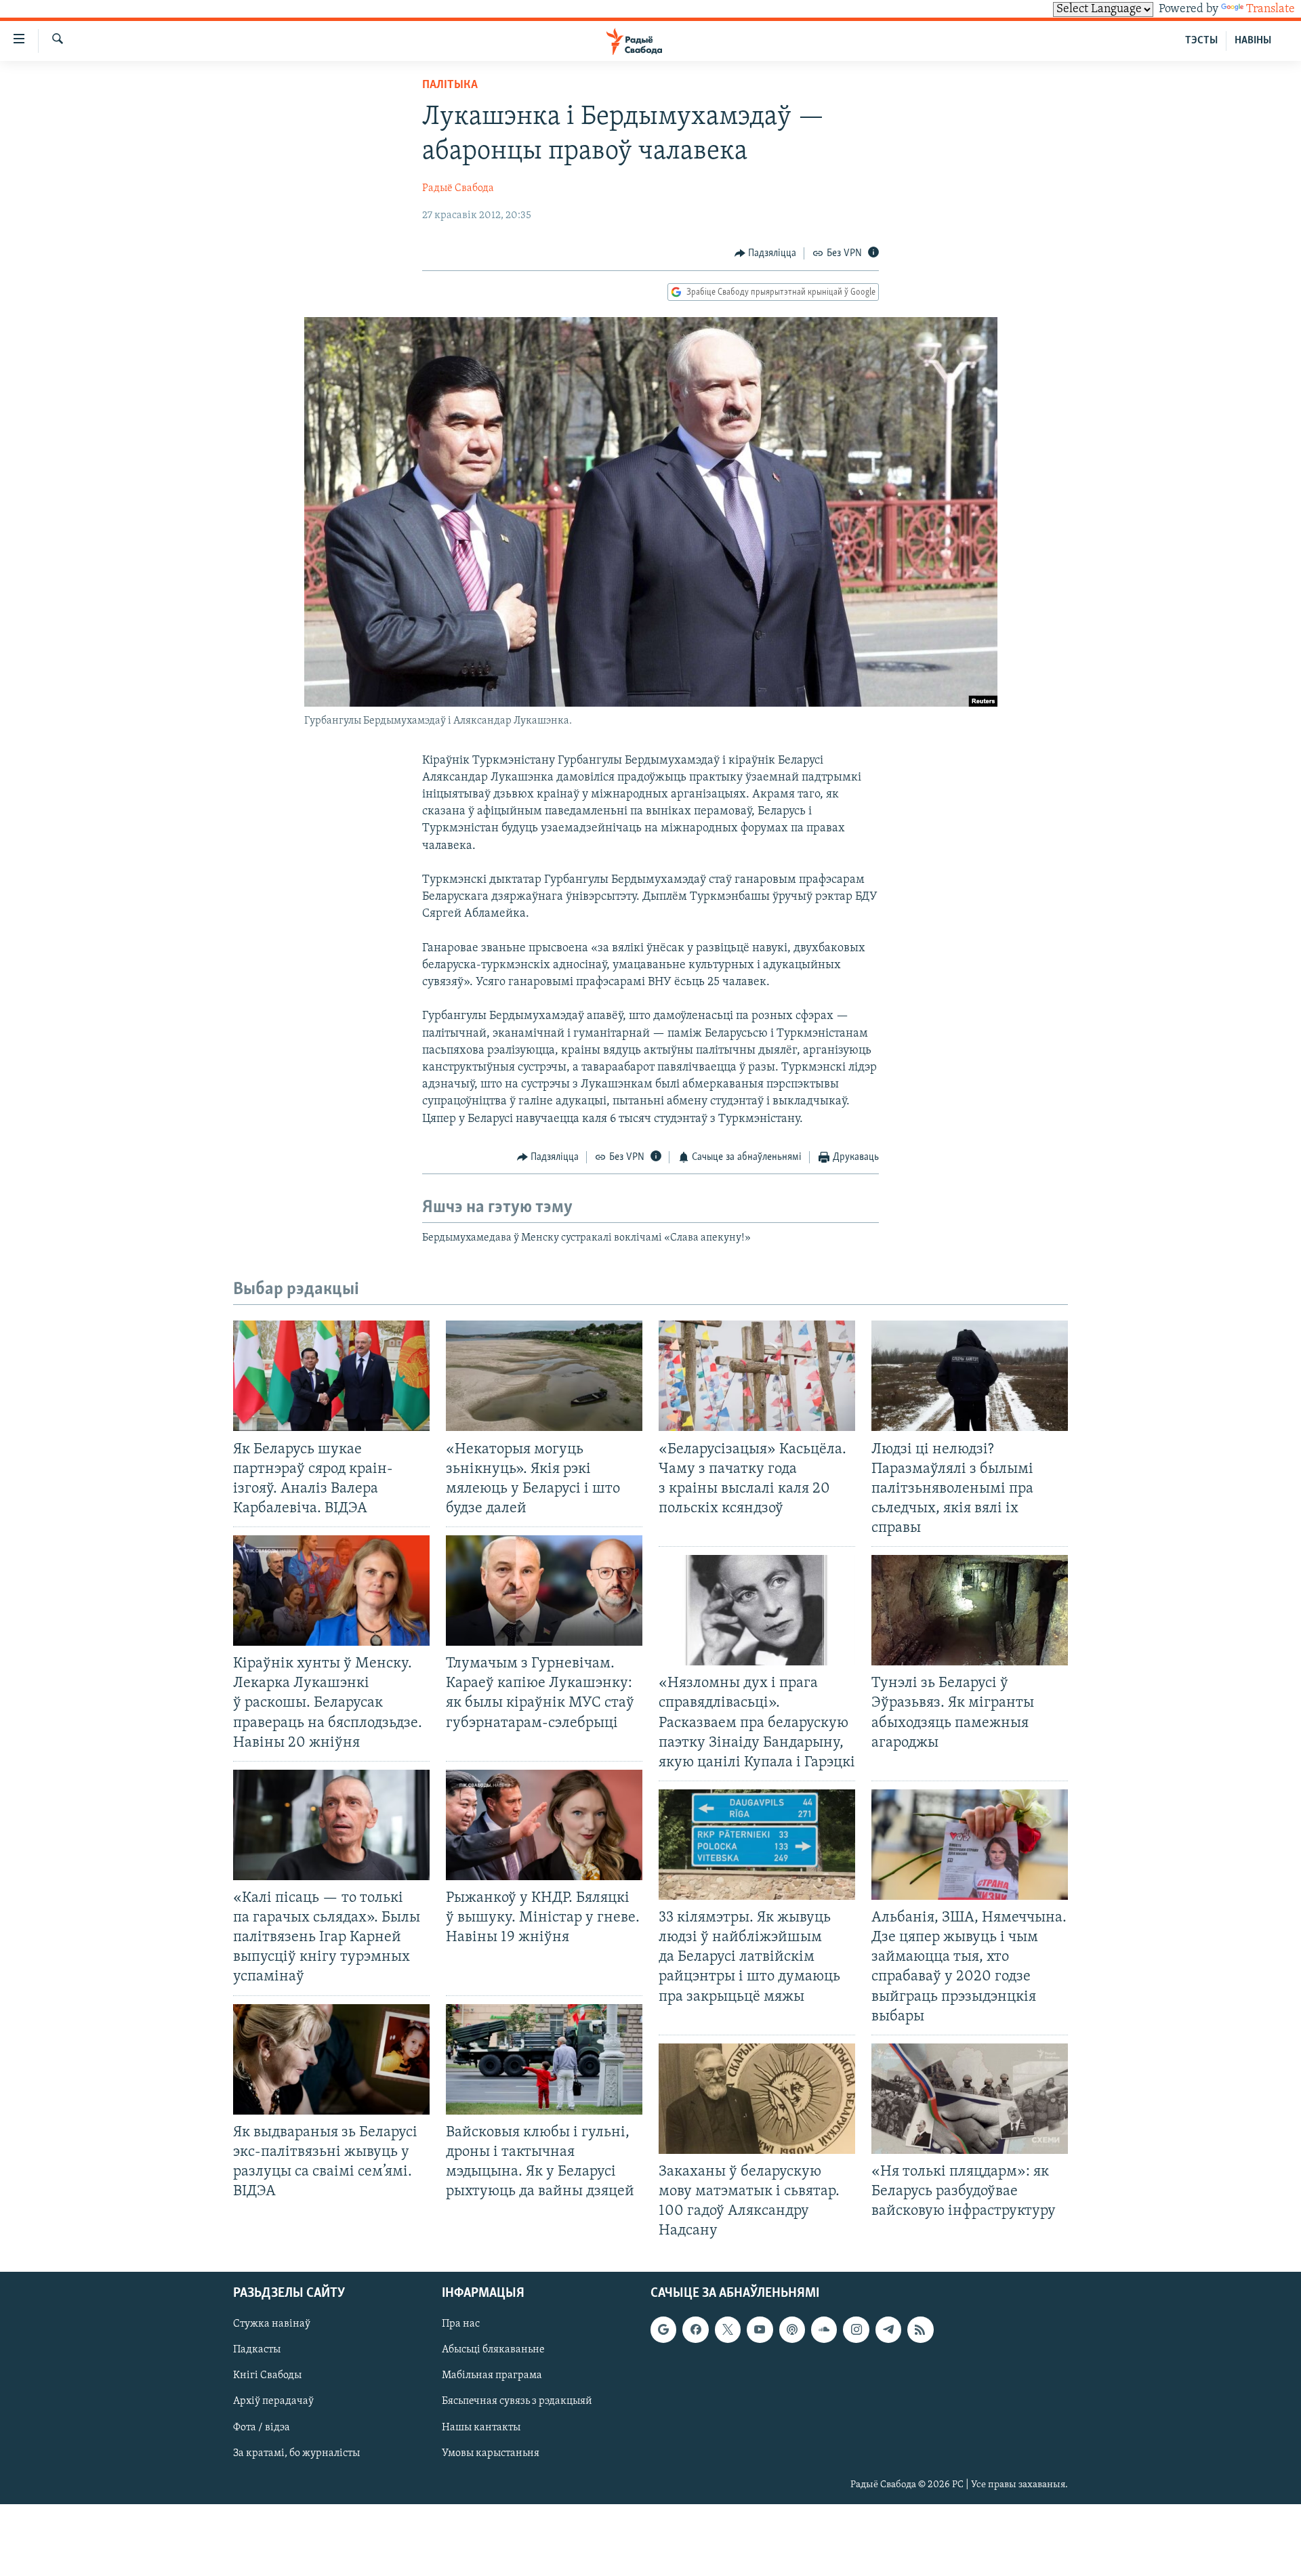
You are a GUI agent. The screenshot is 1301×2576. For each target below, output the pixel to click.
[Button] (766, 253)
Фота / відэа (262, 2428)
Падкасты (257, 2350)
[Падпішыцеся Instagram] (856, 2330)
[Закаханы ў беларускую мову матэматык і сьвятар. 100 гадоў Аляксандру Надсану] (757, 2099)
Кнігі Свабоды (267, 2376)
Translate (1271, 9)
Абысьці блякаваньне (493, 2350)
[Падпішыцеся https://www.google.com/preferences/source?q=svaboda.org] (663, 2330)
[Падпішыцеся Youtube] (760, 2330)
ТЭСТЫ (1201, 41)
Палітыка (450, 85)
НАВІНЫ (1253, 41)
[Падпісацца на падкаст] (792, 2330)
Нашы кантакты (481, 2428)
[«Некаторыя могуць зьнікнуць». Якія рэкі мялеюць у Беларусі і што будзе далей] (544, 1376)
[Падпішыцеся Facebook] (695, 2330)
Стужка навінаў (272, 2325)
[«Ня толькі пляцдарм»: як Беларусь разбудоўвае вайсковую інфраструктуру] (970, 2099)
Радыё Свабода (458, 188)
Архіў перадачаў (273, 2402)
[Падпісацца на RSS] (920, 2330)
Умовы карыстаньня (491, 2453)
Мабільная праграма (492, 2376)
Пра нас (461, 2325)
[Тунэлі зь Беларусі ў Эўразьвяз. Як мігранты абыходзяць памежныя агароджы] (970, 1610)
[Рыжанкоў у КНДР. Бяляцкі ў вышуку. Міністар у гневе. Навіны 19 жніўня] (544, 1825)
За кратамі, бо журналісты (296, 2453)
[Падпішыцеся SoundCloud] (824, 2330)
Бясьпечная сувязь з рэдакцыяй (517, 2402)
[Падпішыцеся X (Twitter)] (728, 2330)
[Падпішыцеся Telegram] (888, 2330)
